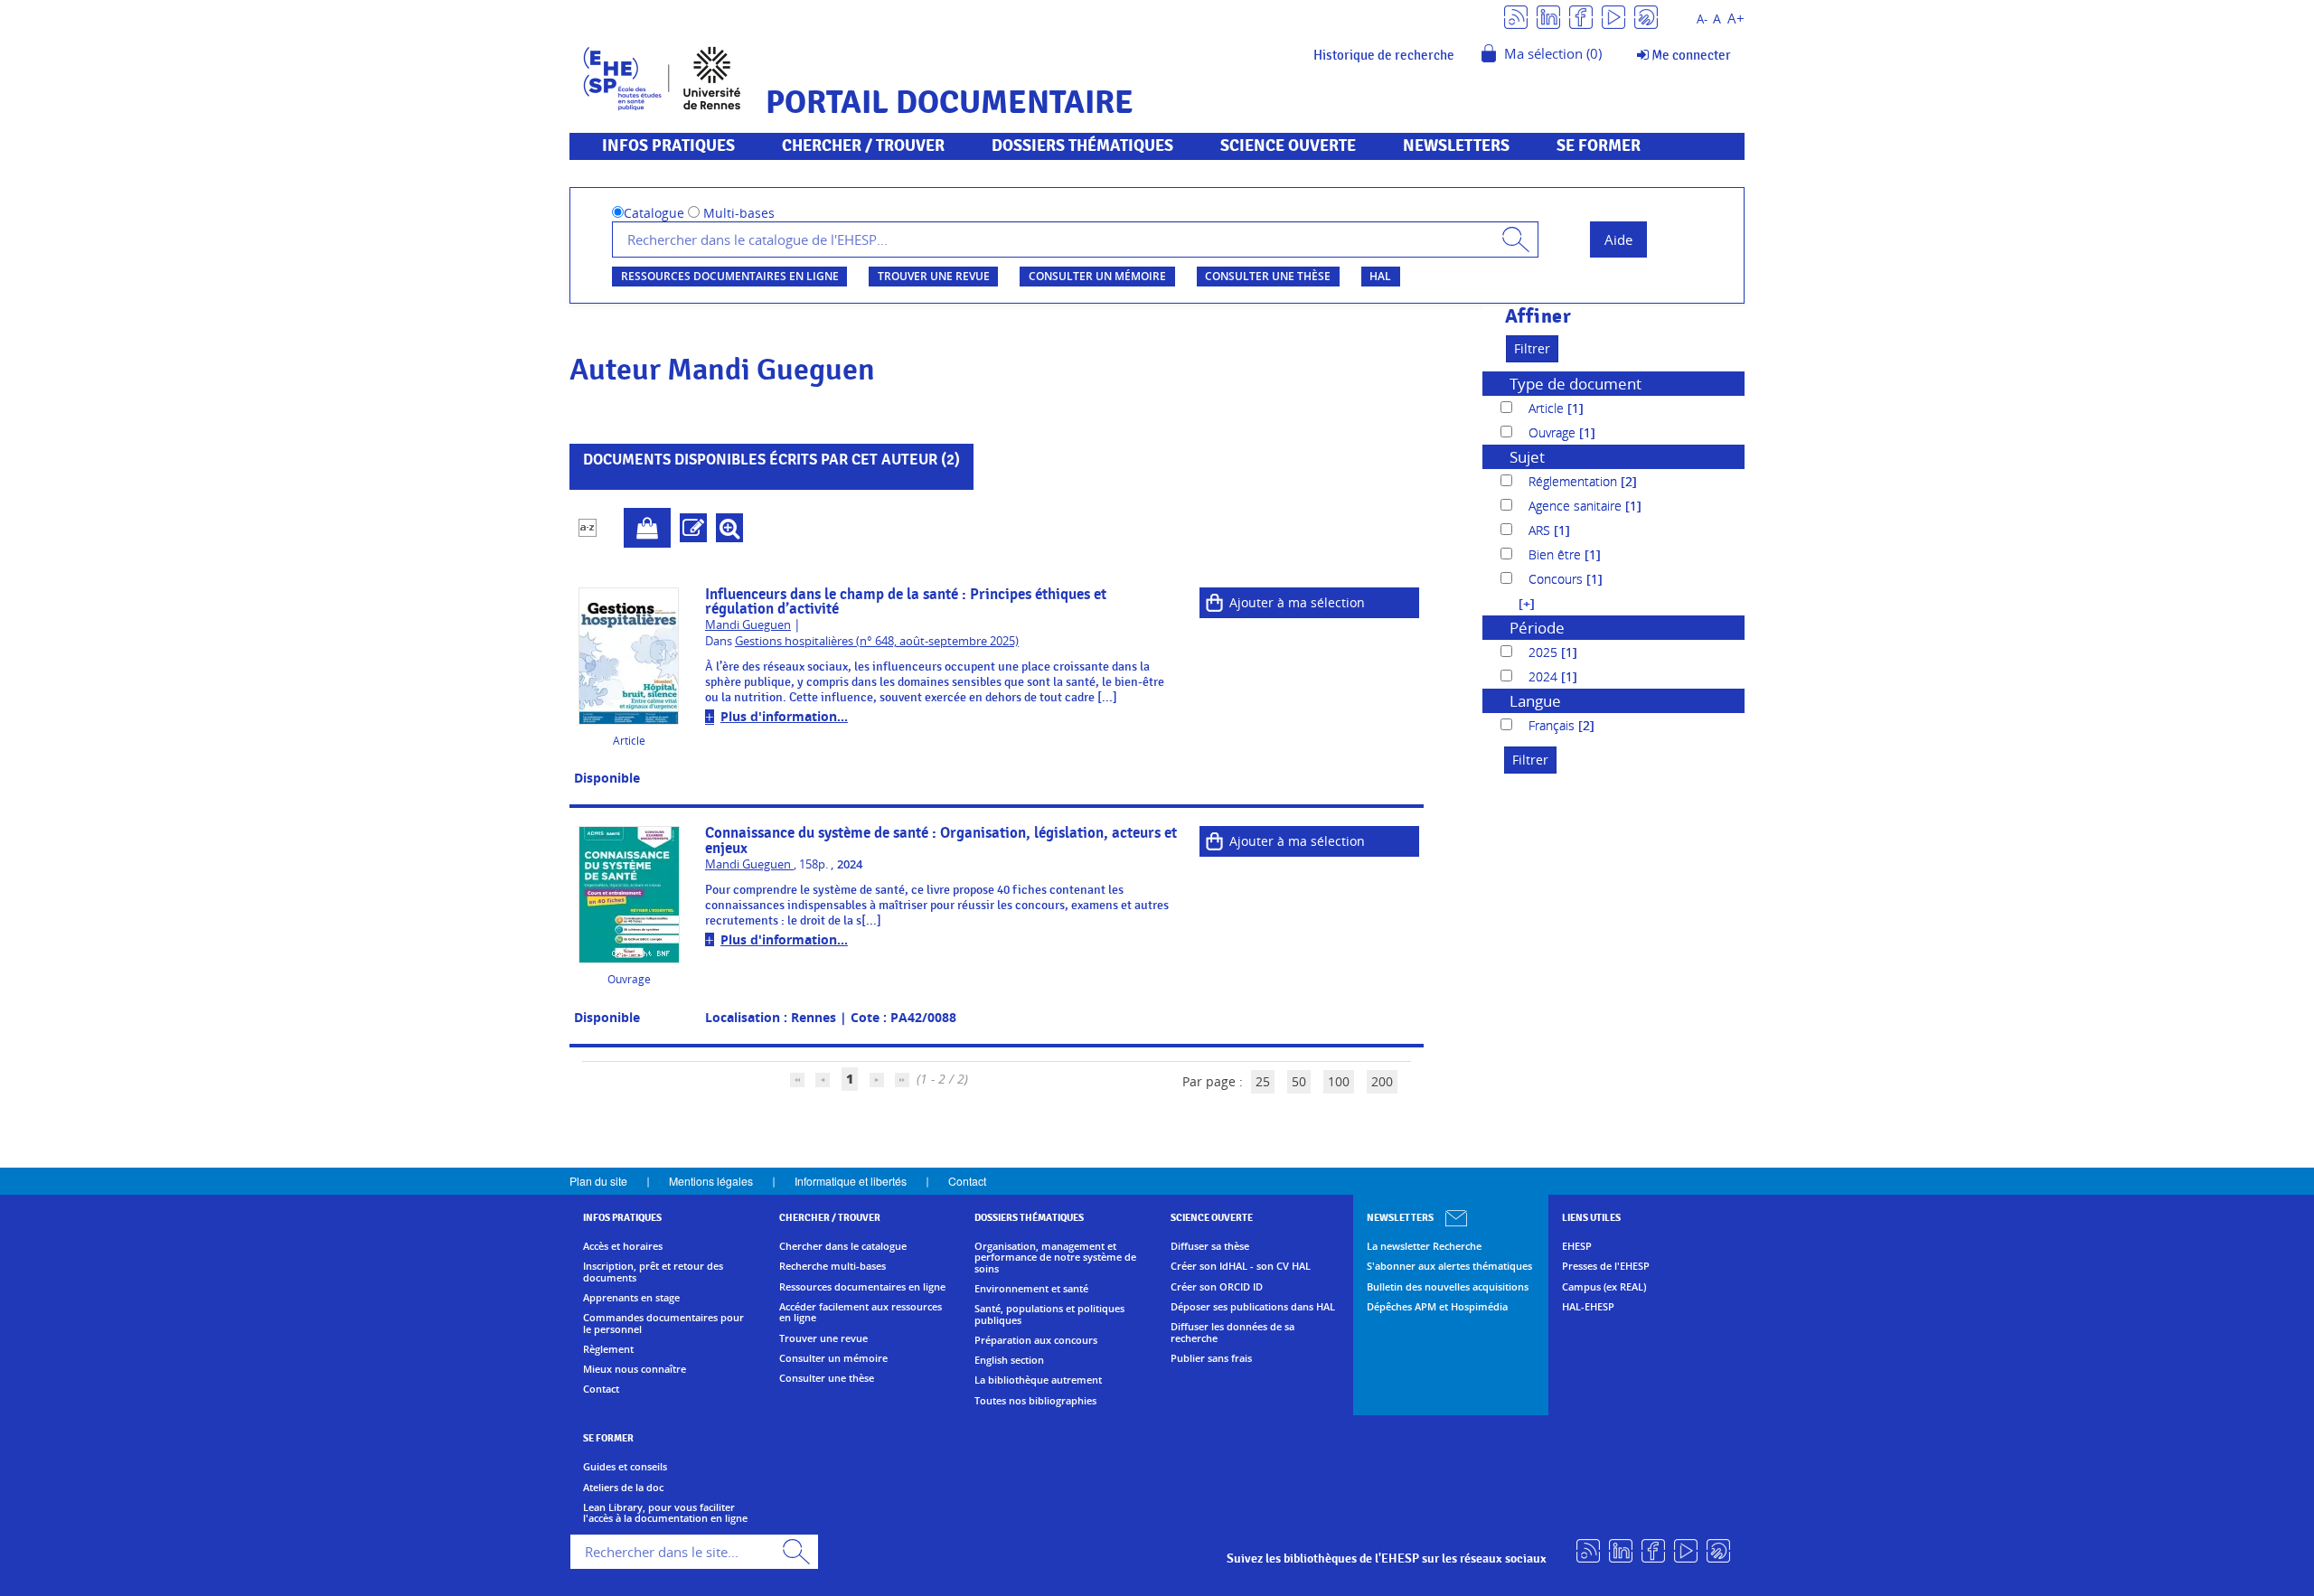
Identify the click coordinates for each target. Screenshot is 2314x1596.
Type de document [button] (1576, 384)
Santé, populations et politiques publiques (1049, 1314)
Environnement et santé (1031, 1289)
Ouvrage (1554, 432)
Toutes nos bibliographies (1035, 1401)
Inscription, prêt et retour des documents (653, 1272)
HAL (1380, 276)
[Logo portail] (662, 76)
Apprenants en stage (631, 1298)
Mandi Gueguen (748, 625)
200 (1382, 1081)
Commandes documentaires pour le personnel (663, 1324)
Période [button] (1537, 628)
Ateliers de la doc (623, 1488)
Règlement (608, 1349)
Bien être (1557, 554)
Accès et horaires (623, 1246)
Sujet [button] (1527, 457)
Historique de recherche (1384, 55)
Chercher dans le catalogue (843, 1246)
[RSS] (1516, 16)
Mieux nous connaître (635, 1369)
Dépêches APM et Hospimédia (1437, 1307)
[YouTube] (1613, 16)
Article (1548, 408)
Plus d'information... (784, 716)
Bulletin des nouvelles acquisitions (1448, 1287)
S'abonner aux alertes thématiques (1449, 1266)
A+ (1736, 19)
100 (1339, 1081)
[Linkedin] (1548, 16)
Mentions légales (711, 1181)
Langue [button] (1535, 701)
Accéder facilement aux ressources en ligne (861, 1313)
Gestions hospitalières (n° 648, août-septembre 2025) (877, 641)
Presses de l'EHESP (1606, 1266)
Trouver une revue (934, 276)
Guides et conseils (625, 1467)
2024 (1545, 676)
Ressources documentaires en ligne (730, 276)
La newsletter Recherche (1424, 1246)
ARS (1541, 530)
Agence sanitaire (1577, 506)
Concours (1557, 579)
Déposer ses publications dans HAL (1253, 1307)
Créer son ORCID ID (1217, 1287)
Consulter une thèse (1268, 276)
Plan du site (598, 1181)
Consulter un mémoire (1097, 276)
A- (1702, 19)
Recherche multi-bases (832, 1266)
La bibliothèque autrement (1038, 1380)
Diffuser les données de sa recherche (1232, 1333)
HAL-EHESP (1588, 1307)
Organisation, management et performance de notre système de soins (1055, 1258)
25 (1263, 1081)
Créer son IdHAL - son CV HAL (1241, 1266)
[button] (1518, 603)
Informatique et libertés (851, 1181)
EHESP (1577, 1246)
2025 (1545, 652)
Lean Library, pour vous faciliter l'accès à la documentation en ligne (665, 1513)
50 (1299, 1081)
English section (1009, 1360)
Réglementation (1575, 481)
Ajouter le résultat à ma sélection (647, 528)
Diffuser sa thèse (1210, 1246)
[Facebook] (1581, 16)
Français (1553, 725)
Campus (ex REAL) (1604, 1287)
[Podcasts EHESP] (1646, 16)
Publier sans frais (1211, 1358)
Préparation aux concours (1036, 1340)
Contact (967, 1181)
